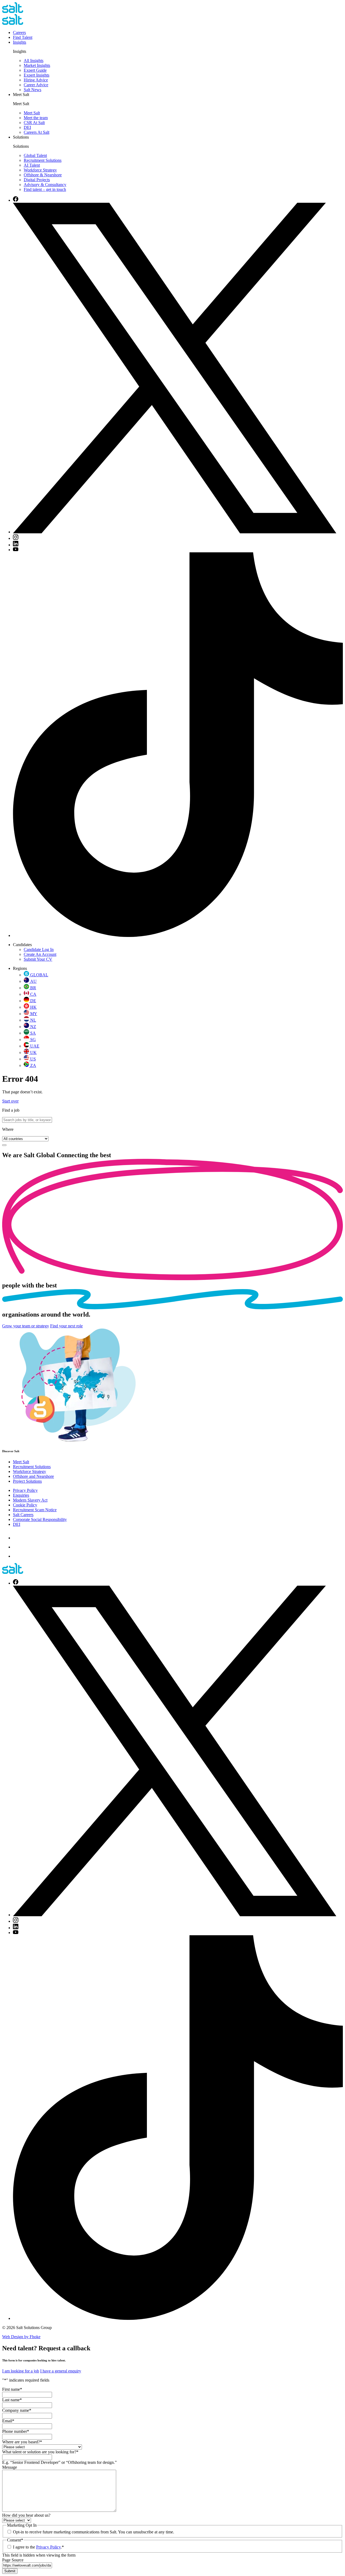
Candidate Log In (39, 949)
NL (33, 1020)
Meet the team (36, 118)
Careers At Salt (37, 132)
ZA (33, 1065)
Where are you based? (22, 2442)
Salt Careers (23, 1515)
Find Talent (23, 37)
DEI (27, 127)
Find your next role (66, 1326)
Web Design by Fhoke (21, 2337)
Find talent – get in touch (45, 189)
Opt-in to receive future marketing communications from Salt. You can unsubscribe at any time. (94, 2532)
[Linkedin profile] (16, 545)
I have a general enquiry (61, 2371)
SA (33, 1033)
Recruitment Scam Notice (35, 1510)
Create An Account (40, 954)
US (33, 1059)
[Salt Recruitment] (13, 11)
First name (12, 2389)
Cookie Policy (25, 1505)
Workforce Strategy (40, 170)
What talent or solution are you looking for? (40, 2452)
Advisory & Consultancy (45, 185)
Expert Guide (35, 70)
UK (33, 1052)
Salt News (32, 90)
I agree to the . (38, 2547)
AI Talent (32, 165)
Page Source (13, 2560)
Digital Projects (37, 180)
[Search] (4, 1145)
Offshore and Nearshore (33, 1476)
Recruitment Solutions (43, 160)
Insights (20, 42)
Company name (17, 2410)
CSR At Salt (34, 123)
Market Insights (37, 65)
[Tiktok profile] (178, 935)
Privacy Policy (25, 1490)
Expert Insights (37, 75)
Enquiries (21, 1495)
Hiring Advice (36, 80)
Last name (12, 2400)
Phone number (16, 2431)
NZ (33, 1027)
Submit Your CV (38, 959)
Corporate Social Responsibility (40, 1519)
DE (33, 1001)
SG (33, 1040)
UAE (35, 1046)
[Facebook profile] (16, 200)
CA (33, 994)
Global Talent (35, 155)
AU (33, 981)
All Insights (34, 61)
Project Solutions (27, 1481)
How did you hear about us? (26, 2515)
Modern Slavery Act (30, 1500)
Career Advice (36, 85)
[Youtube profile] (16, 550)
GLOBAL (39, 975)
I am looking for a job (21, 2371)
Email (8, 2421)
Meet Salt (32, 113)
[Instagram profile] (16, 538)
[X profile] (175, 532)
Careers (19, 32)
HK (33, 1007)
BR (33, 988)
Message (10, 2467)
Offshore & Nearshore (43, 175)
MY (34, 1014)
